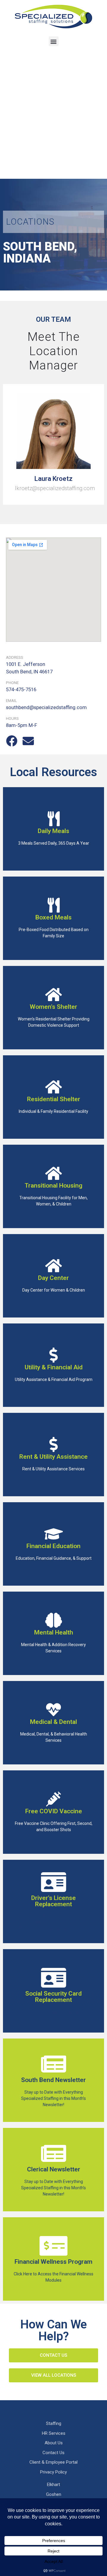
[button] (54, 41)
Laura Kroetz (53, 479)
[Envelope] (28, 741)
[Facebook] (12, 741)
